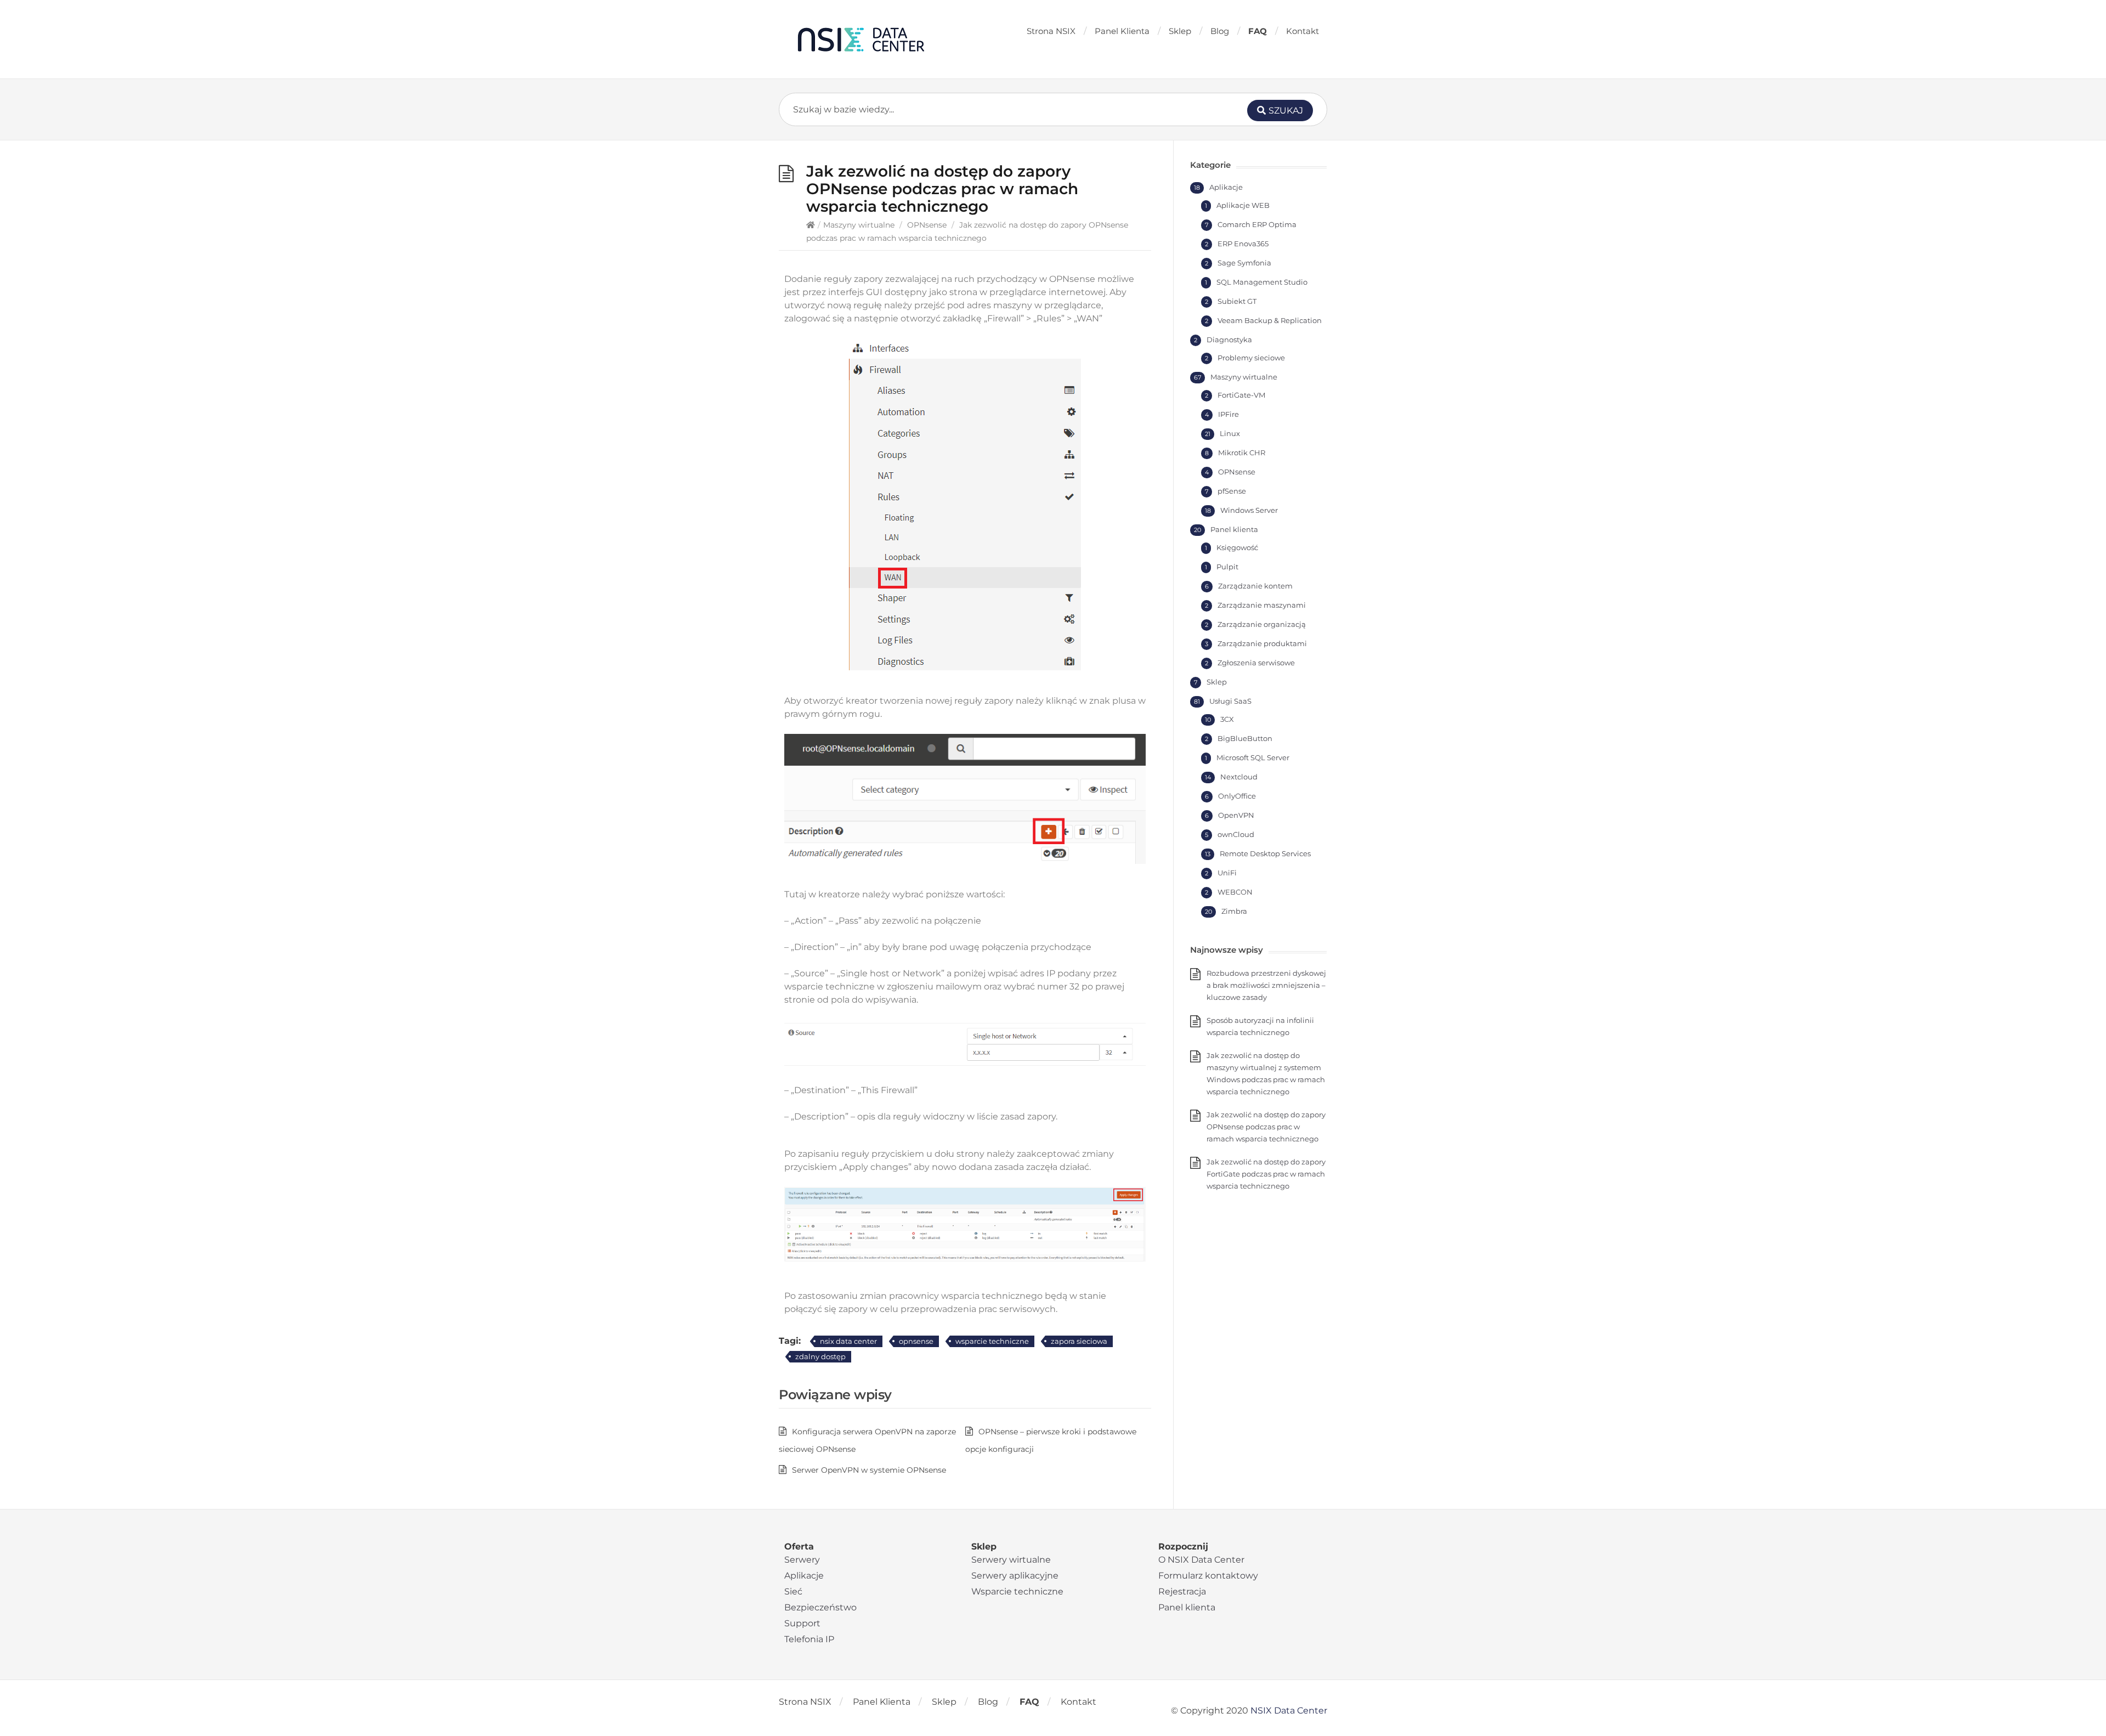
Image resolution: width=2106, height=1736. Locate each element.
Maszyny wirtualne (859, 225)
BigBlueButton (1245, 738)
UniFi (1227, 873)
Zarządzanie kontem (1255, 586)
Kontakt (1303, 31)
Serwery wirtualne (1011, 1560)
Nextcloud (1239, 777)
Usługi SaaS (1230, 701)
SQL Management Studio (1262, 282)
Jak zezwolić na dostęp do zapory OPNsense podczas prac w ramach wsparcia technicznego (1266, 1127)
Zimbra (1234, 911)
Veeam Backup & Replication (1270, 320)
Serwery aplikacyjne (1015, 1576)
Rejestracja (1182, 1591)
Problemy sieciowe (1251, 358)
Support (802, 1623)
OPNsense (927, 225)
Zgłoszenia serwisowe (1256, 663)
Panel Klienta (1122, 31)
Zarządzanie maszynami (1262, 605)
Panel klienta (1234, 529)
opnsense (916, 1341)
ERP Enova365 (1243, 244)
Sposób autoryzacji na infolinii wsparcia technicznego (1260, 1026)
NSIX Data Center (1289, 1710)
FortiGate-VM (1241, 395)
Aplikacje (1226, 187)
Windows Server (1249, 510)
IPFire (1228, 414)
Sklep (1180, 31)
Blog (1220, 31)
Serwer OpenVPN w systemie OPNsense (869, 1470)
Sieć (793, 1591)
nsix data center (848, 1341)
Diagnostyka (1229, 340)
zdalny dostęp (820, 1356)
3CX (1227, 719)
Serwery (802, 1560)
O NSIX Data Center (1201, 1560)
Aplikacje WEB (1243, 205)
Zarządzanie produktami (1262, 643)
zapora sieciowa (1079, 1341)
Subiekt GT (1237, 301)
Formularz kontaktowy (1208, 1576)
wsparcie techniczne (992, 1341)
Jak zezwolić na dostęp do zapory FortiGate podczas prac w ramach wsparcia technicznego (1266, 1174)
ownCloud (1236, 834)
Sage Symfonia (1244, 263)
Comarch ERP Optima (1257, 224)
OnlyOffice (1237, 796)
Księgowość (1237, 547)
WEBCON (1235, 892)
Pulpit (1227, 567)
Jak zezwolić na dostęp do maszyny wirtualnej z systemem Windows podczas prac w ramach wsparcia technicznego (1266, 1073)
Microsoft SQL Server (1253, 757)
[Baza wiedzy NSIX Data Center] (861, 39)
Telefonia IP (809, 1639)
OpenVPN (1236, 815)
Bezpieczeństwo (820, 1607)
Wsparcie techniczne (1017, 1591)
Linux (1230, 433)
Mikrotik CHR (1242, 453)
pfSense (1232, 491)
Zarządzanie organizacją (1262, 624)
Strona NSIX (1051, 31)
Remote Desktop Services (1265, 853)
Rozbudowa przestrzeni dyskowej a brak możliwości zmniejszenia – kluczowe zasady (1266, 985)
